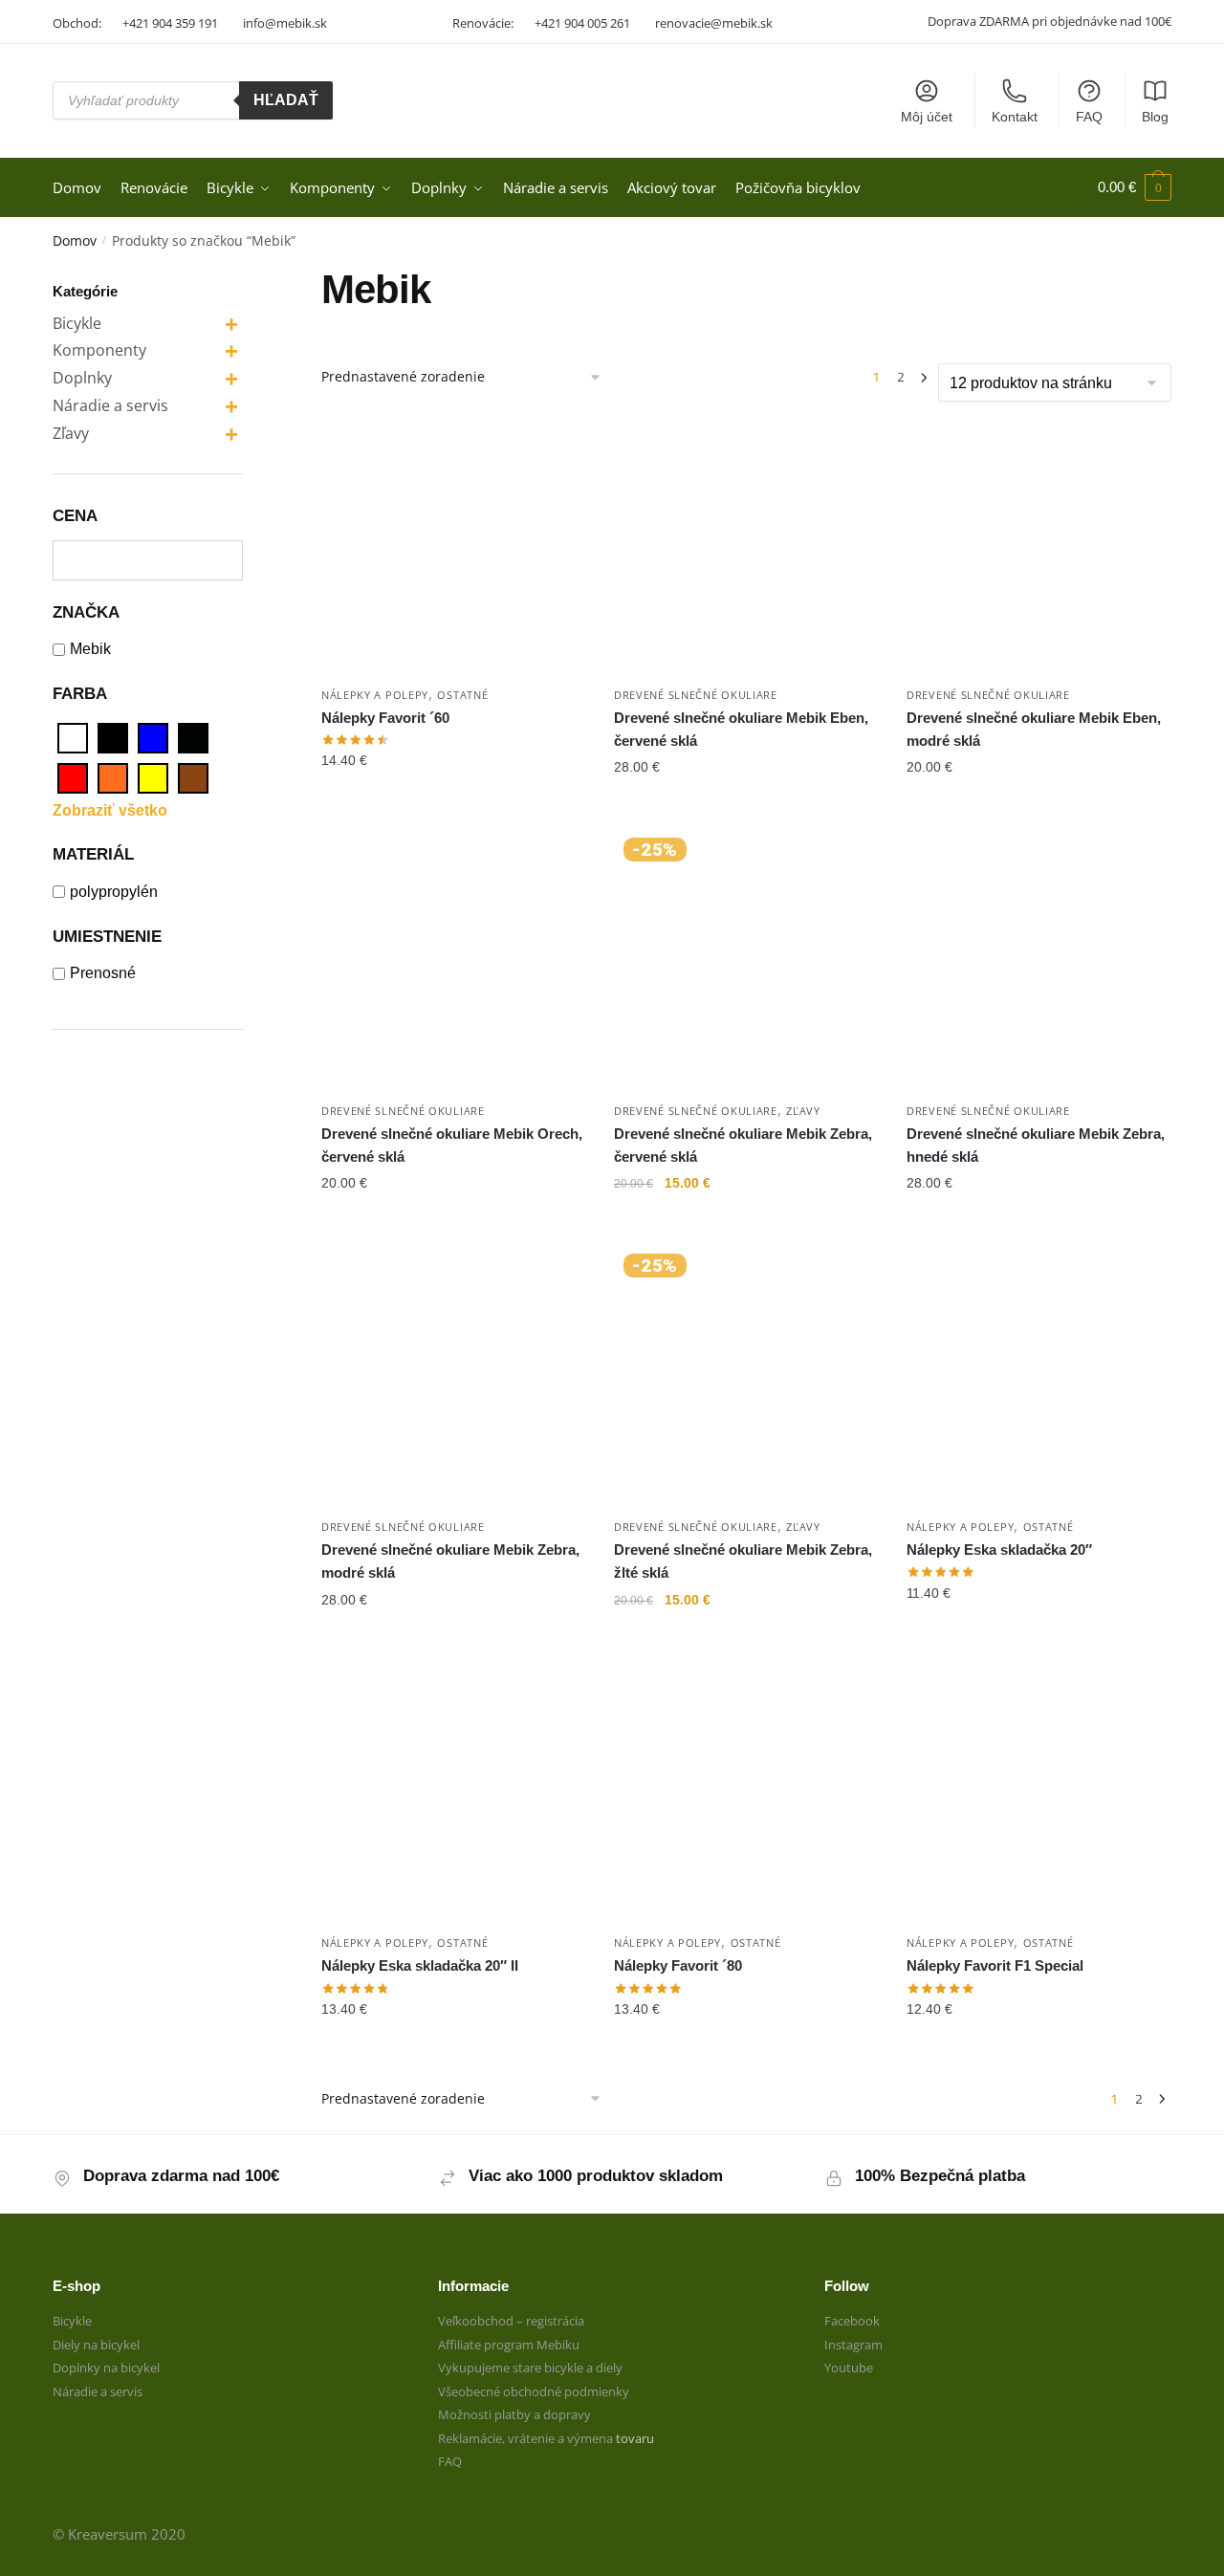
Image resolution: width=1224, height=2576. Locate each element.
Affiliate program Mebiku (509, 2345)
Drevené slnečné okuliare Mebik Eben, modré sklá (1034, 729)
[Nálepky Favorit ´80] (746, 1792)
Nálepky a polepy (375, 695)
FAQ (1089, 117)
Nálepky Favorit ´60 (385, 718)
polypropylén (114, 892)
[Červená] (73, 778)
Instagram (853, 2345)
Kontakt (1015, 117)
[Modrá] (153, 738)
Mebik (90, 649)
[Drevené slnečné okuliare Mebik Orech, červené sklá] (453, 960)
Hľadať (286, 100)
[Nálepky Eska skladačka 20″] (1038, 1376)
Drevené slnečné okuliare (696, 695)
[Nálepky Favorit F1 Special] (1038, 1792)
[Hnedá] (193, 778)
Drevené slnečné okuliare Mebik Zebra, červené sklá (743, 1145)
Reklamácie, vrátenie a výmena (527, 2438)
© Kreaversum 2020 (119, 2534)
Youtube (849, 2368)
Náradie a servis (110, 405)
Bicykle (77, 323)
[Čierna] (113, 738)
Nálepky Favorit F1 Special (995, 1965)
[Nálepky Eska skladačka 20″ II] (453, 1792)
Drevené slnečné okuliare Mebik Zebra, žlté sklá (743, 1561)
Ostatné (462, 695)
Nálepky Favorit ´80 (678, 1965)
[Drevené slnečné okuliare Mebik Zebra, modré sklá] (453, 1376)
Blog (1155, 117)
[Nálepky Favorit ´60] (453, 543)
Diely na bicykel (96, 2345)
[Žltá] (153, 778)
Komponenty (99, 350)
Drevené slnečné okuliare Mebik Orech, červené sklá (452, 1145)
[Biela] (73, 738)
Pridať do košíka (453, 805)
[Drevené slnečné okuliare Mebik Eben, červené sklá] (746, 543)
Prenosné (103, 973)
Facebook (852, 2321)
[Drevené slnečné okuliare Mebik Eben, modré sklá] (1038, 543)
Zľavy (803, 1111)
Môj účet (927, 117)
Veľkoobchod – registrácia (511, 2321)
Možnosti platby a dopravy (514, 2414)
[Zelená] (193, 738)
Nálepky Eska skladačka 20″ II (420, 1965)
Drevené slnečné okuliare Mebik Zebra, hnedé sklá (1036, 1145)
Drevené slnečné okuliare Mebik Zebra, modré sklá (450, 1561)
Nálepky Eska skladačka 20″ (999, 1550)
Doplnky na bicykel (106, 2368)
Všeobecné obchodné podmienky (534, 2391)
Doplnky (82, 378)
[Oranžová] (113, 778)
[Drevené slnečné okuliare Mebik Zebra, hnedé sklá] (1038, 960)
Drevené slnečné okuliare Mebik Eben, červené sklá (741, 729)
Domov (75, 240)
